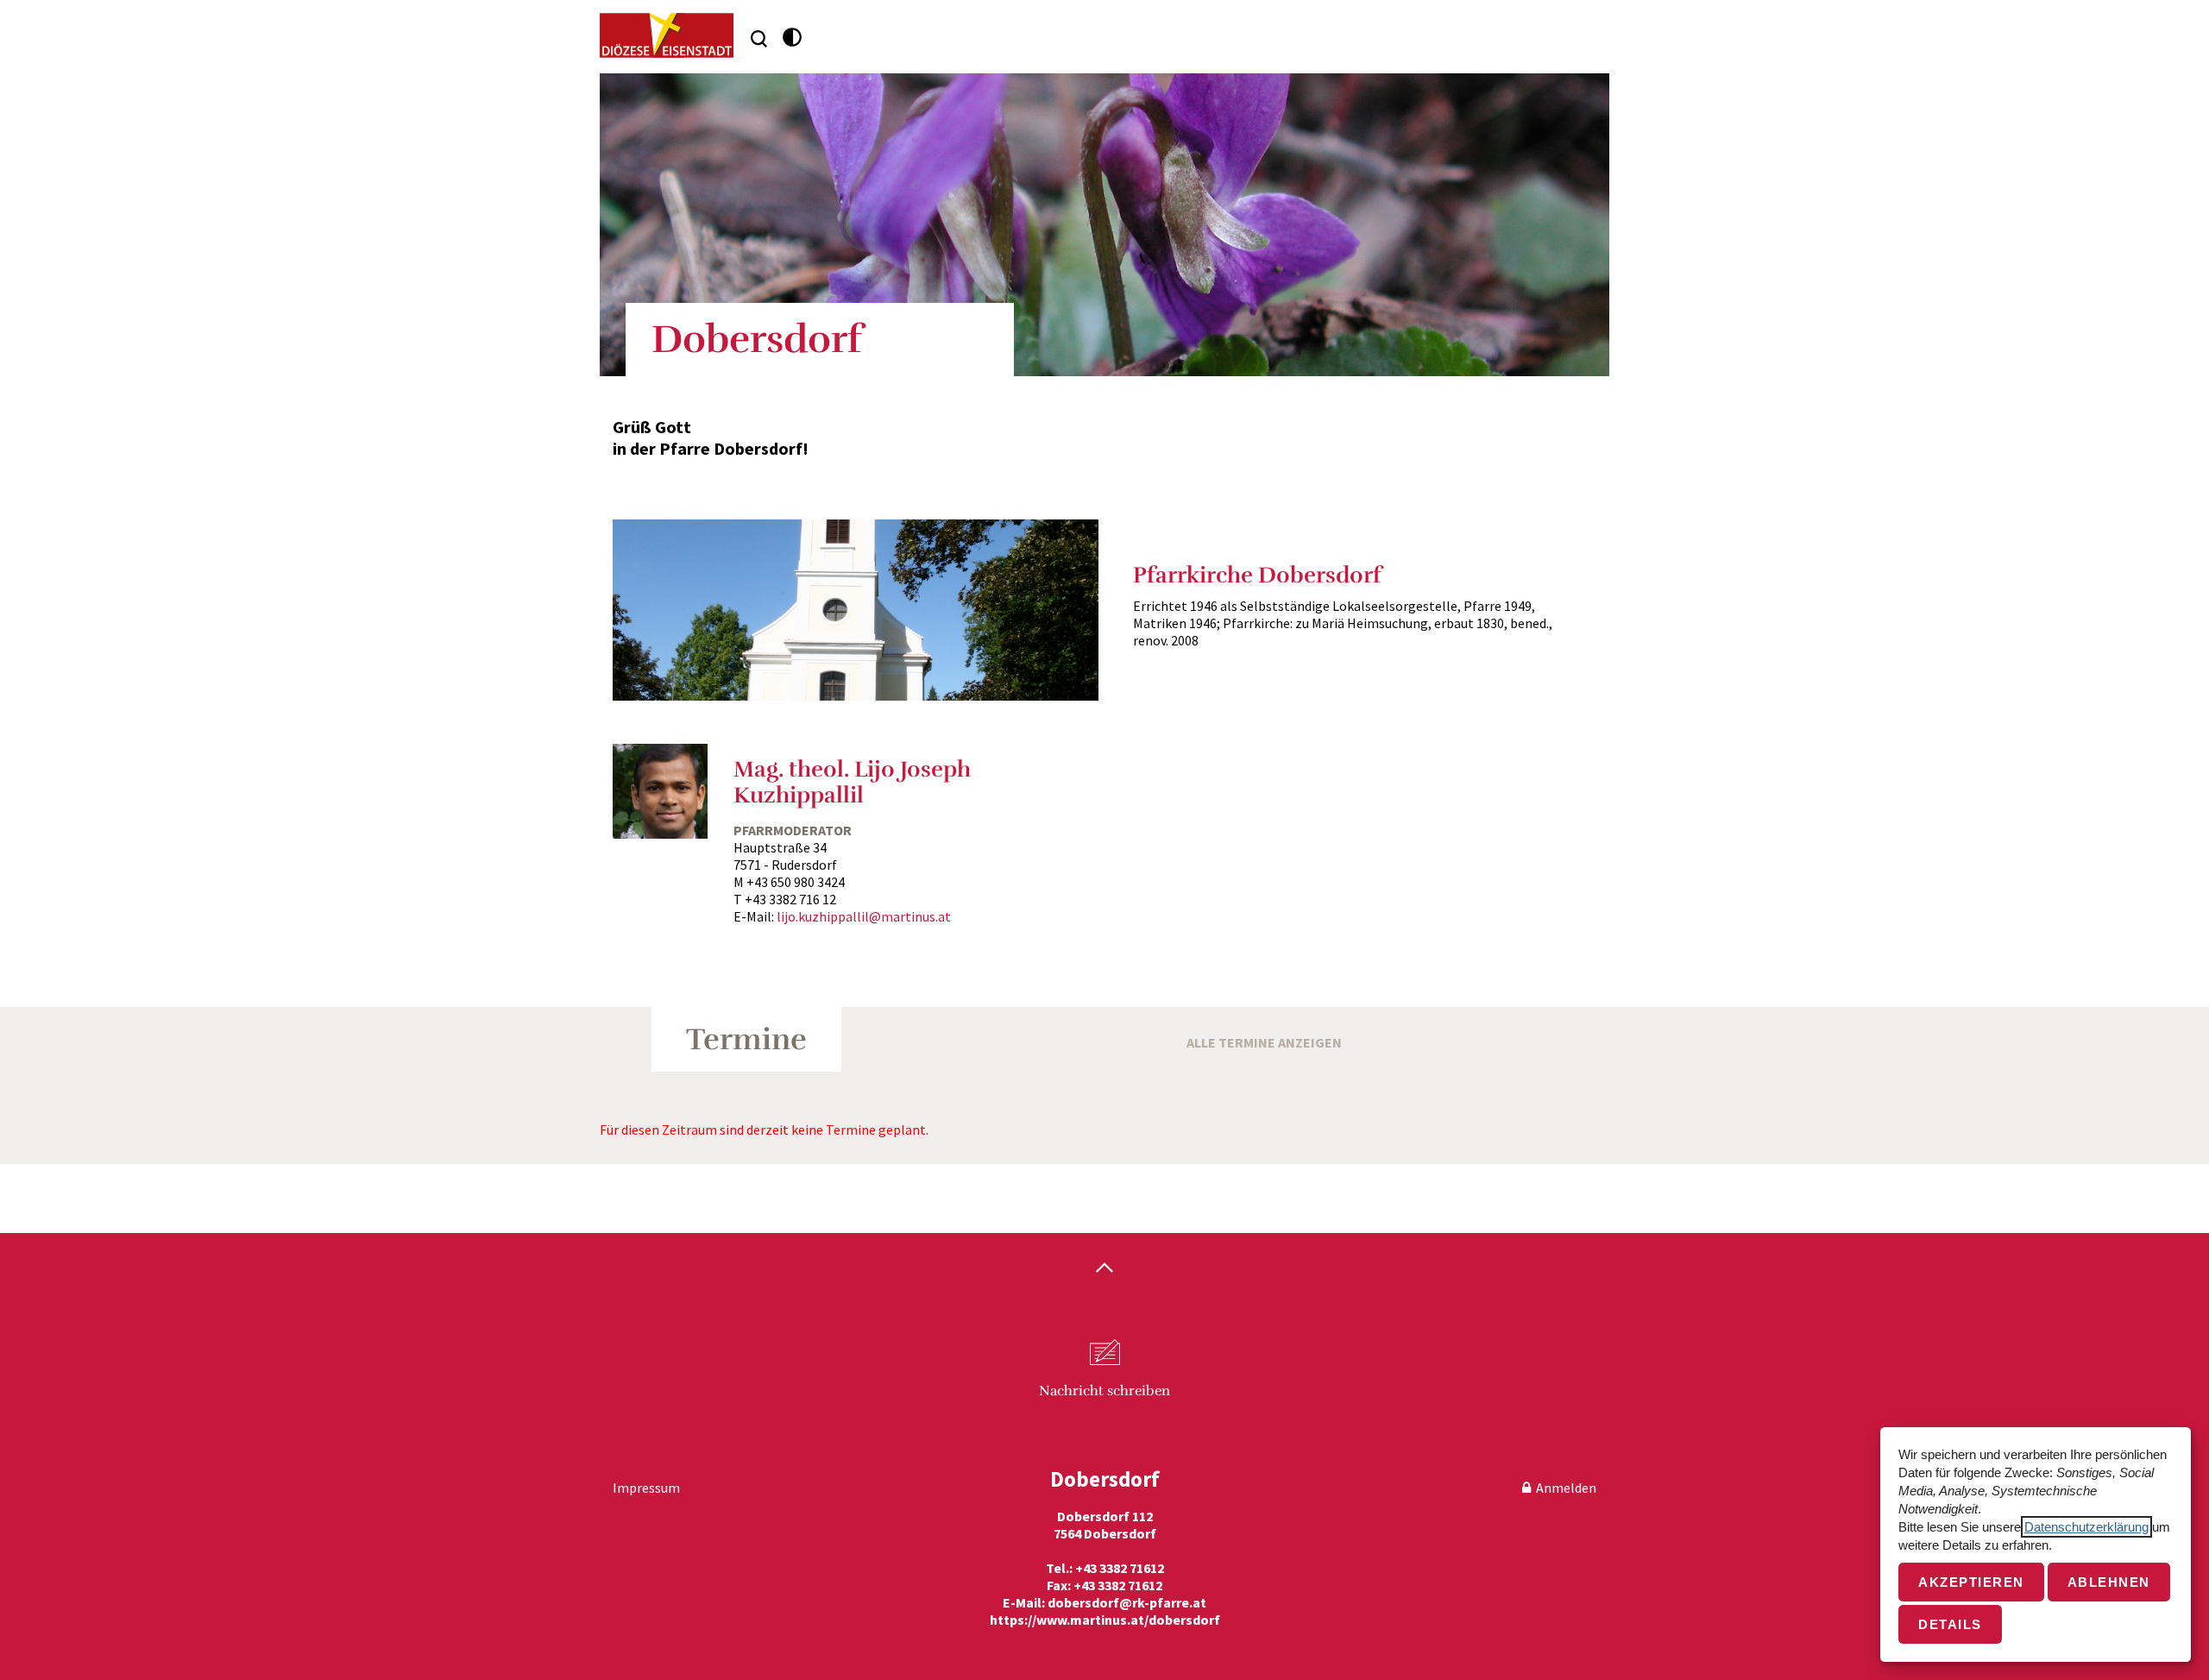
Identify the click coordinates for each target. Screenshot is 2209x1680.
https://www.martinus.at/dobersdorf (1105, 1620)
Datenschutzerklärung (2086, 1527)
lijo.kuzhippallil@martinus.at (864, 916)
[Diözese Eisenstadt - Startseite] (667, 35)
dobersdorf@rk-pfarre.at (1127, 1602)
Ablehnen (2109, 1582)
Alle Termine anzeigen (1264, 1042)
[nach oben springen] (1104, 1269)
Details (1950, 1624)
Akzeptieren (1971, 1582)
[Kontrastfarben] (793, 38)
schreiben (1104, 1391)
